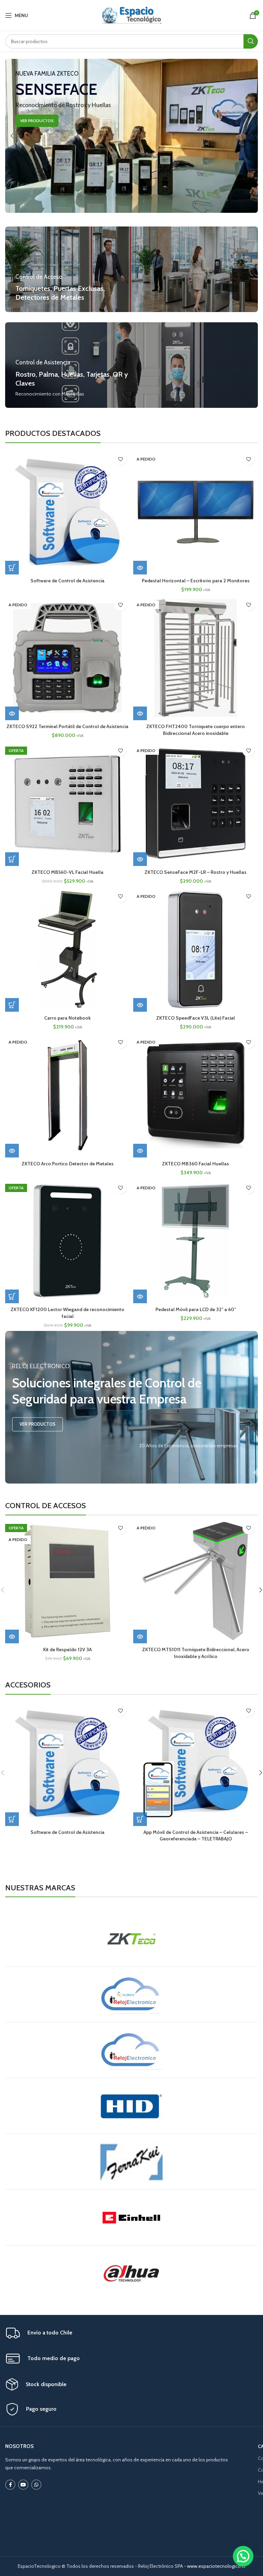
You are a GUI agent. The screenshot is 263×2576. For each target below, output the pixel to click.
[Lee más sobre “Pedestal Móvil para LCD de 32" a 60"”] (140, 1296)
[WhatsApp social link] (36, 2485)
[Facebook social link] (10, 2485)
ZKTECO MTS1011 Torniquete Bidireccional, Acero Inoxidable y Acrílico (196, 1653)
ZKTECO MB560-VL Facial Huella (67, 872)
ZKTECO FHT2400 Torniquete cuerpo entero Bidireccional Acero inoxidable (196, 730)
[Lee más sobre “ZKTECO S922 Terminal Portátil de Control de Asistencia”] (12, 713)
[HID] (131, 2106)
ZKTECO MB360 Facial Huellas (196, 1164)
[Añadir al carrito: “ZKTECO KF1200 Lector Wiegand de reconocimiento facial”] (12, 1296)
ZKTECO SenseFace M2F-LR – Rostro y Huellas (196, 872)
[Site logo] (132, 15)
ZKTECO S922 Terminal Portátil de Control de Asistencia (67, 726)
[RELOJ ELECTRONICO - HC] (131, 1994)
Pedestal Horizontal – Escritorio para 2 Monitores (196, 581)
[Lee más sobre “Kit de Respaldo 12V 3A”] (12, 1636)
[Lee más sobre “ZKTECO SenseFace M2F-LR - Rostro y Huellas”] (140, 859)
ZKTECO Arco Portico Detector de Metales (68, 1164)
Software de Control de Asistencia (67, 581)
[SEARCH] (251, 41)
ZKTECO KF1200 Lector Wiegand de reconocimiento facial (67, 1313)
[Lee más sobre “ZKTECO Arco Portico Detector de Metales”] (12, 1151)
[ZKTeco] (131, 1939)
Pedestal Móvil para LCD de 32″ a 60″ (196, 1309)
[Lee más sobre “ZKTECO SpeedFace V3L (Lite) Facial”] (140, 1005)
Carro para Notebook (67, 1018)
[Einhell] (131, 2217)
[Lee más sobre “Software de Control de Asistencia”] (12, 568)
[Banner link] (131, 136)
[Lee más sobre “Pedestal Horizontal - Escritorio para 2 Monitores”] (140, 568)
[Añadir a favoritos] (120, 459)
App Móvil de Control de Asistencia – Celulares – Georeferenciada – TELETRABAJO (196, 1836)
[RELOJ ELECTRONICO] (131, 2050)
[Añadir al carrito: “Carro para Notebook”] (12, 1005)
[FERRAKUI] (131, 2162)
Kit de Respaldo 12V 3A (67, 1649)
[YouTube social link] (23, 2485)
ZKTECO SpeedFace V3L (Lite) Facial (196, 1018)
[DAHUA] (131, 2273)
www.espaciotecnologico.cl (216, 2566)
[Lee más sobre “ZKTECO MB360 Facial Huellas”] (140, 1151)
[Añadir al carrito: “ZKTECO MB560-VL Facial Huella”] (12, 859)
